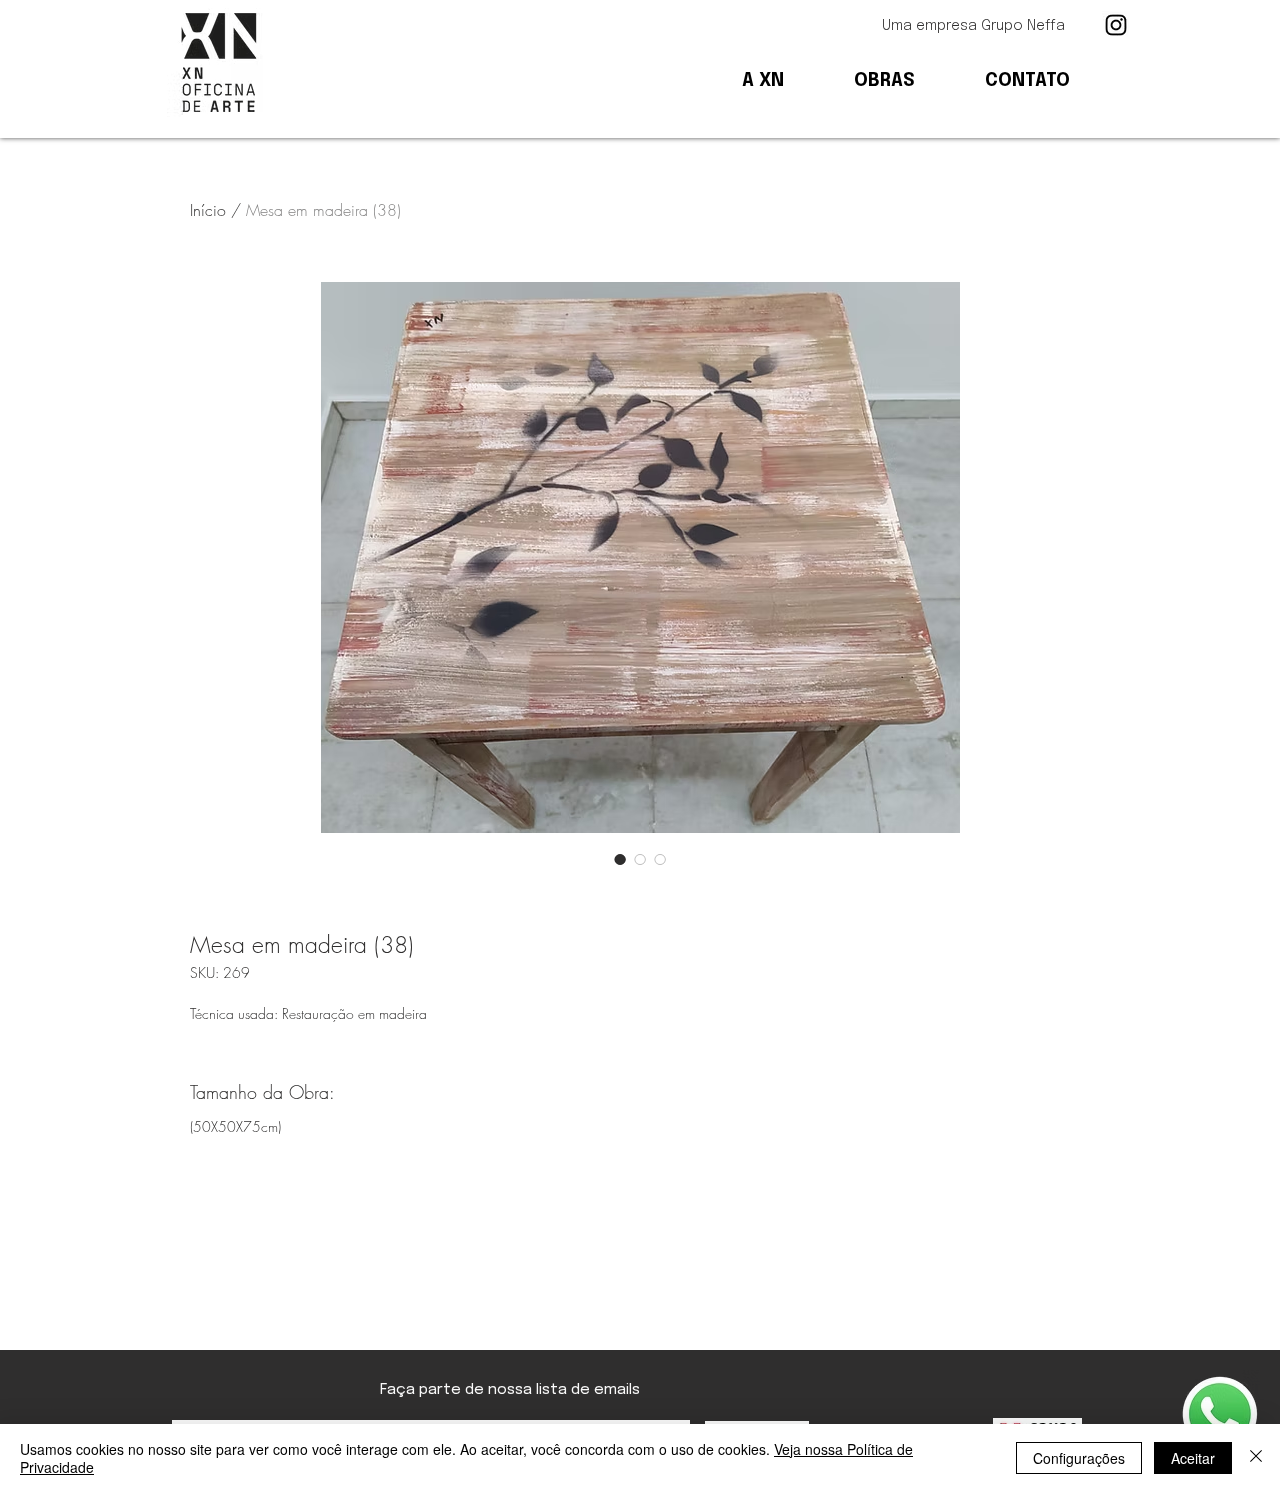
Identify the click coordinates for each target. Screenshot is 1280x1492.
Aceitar (1193, 1458)
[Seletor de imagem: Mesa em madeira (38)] (620, 859)
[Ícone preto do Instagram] (1116, 25)
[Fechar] (1256, 1458)
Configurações (1079, 1458)
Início (208, 210)
